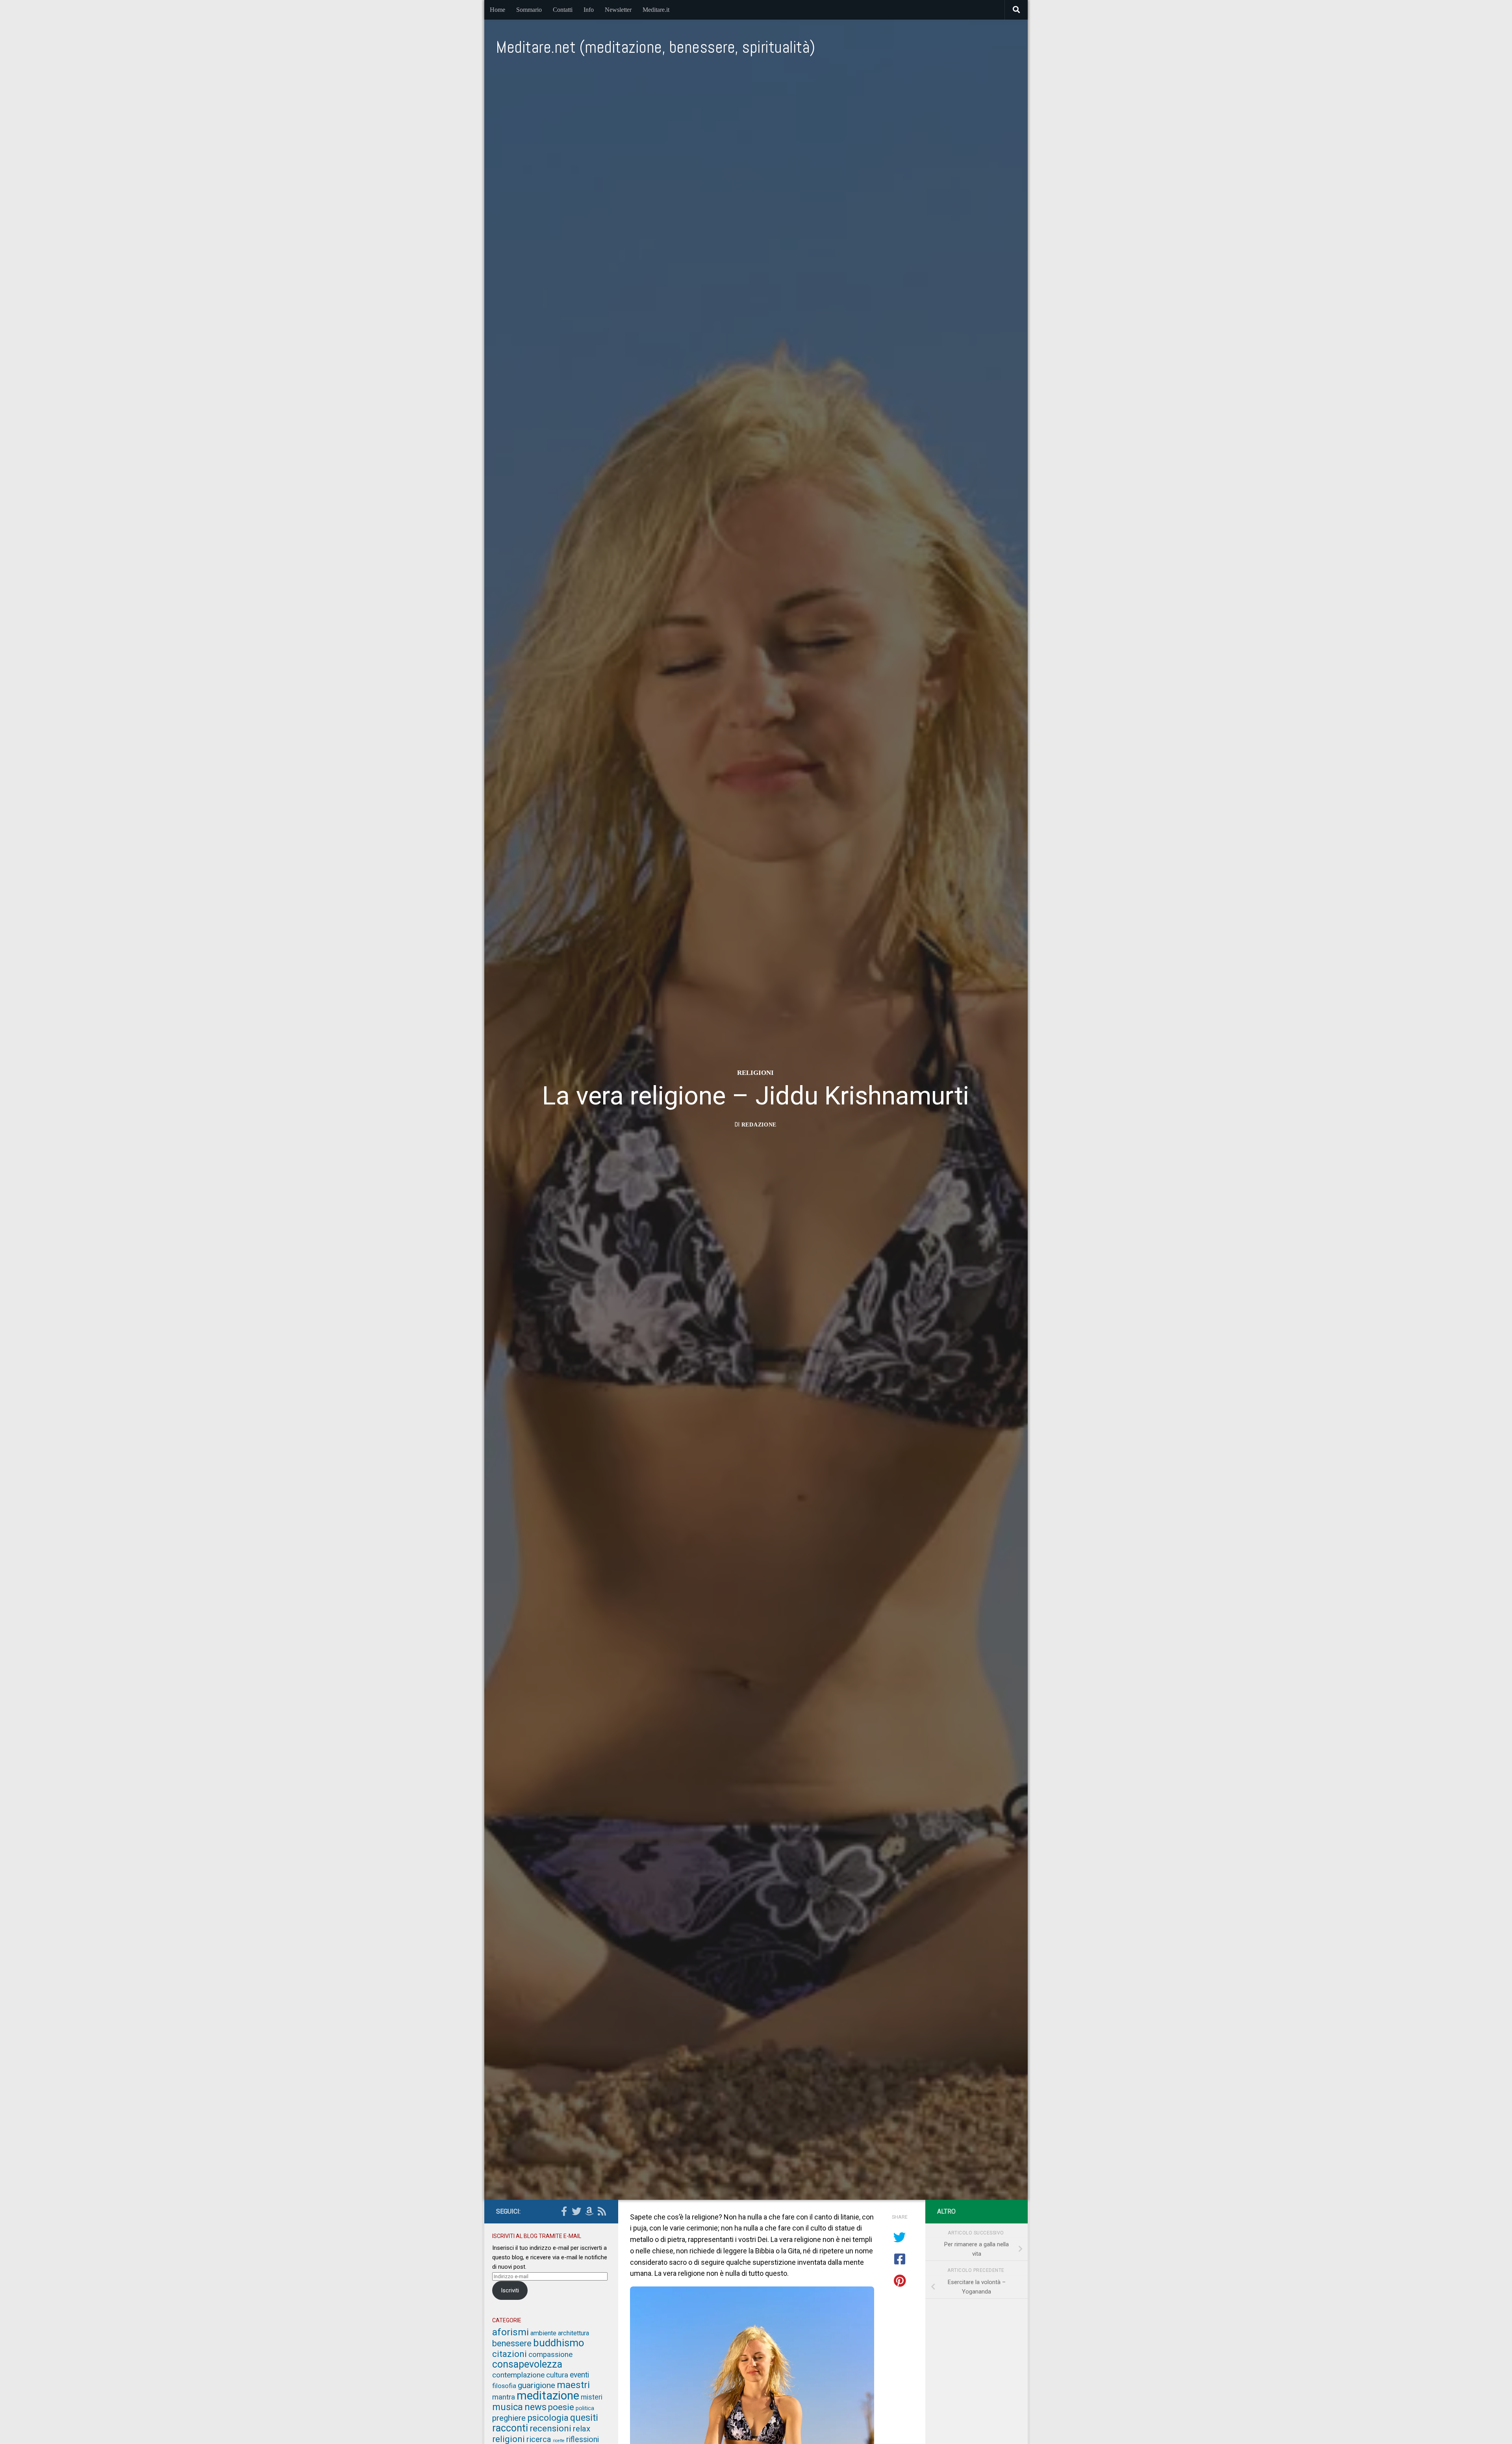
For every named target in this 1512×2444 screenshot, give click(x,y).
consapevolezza (527, 2364)
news (535, 2407)
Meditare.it (656, 10)
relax (582, 2429)
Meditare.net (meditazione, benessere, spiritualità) (656, 47)
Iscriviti (510, 2290)
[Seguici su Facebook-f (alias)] (564, 2211)
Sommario (529, 10)
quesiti (584, 2418)
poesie (561, 2407)
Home (498, 10)
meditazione (548, 2396)
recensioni (550, 2428)
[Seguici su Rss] (602, 2211)
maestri (573, 2385)
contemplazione (518, 2375)
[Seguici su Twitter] (576, 2211)
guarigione (536, 2385)
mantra (504, 2397)
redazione (759, 1124)
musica (508, 2407)
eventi (579, 2375)
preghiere (509, 2418)
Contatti (563, 10)
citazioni (510, 2354)
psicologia (548, 2418)
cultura (557, 2375)
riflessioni (583, 2439)
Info (589, 10)
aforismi (510, 2332)
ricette (559, 2441)
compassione (550, 2355)
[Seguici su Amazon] (589, 2211)
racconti (510, 2428)
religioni (755, 1072)
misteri (592, 2397)
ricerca (539, 2439)
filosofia (504, 2386)
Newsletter (618, 10)
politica (585, 2408)
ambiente (543, 2333)
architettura (573, 2333)
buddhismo (559, 2343)
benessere (512, 2343)
